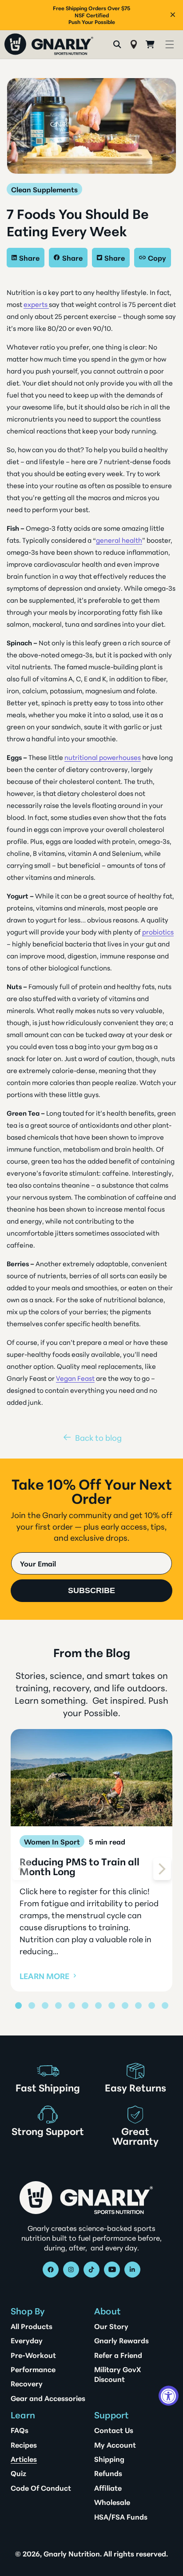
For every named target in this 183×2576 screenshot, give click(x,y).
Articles (24, 2459)
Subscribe (91, 1590)
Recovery (27, 2383)
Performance (33, 2369)
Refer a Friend (118, 2355)
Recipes (24, 2445)
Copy (157, 257)
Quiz (18, 2473)
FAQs (20, 2430)
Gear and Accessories (48, 2398)
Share (29, 257)
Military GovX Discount (117, 2374)
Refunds (108, 2473)
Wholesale (112, 2502)
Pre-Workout (33, 2355)
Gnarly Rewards (121, 2340)
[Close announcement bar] (173, 15)
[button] (169, 44)
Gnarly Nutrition (72, 2553)
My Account (115, 2445)
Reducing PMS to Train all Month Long (80, 1866)
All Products (32, 2326)
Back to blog (98, 1437)
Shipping (109, 2459)
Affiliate (108, 2488)
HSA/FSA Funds (121, 2516)
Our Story (111, 2326)
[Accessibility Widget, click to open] (169, 2396)
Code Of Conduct (41, 2488)
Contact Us (114, 2430)
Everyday (27, 2340)
